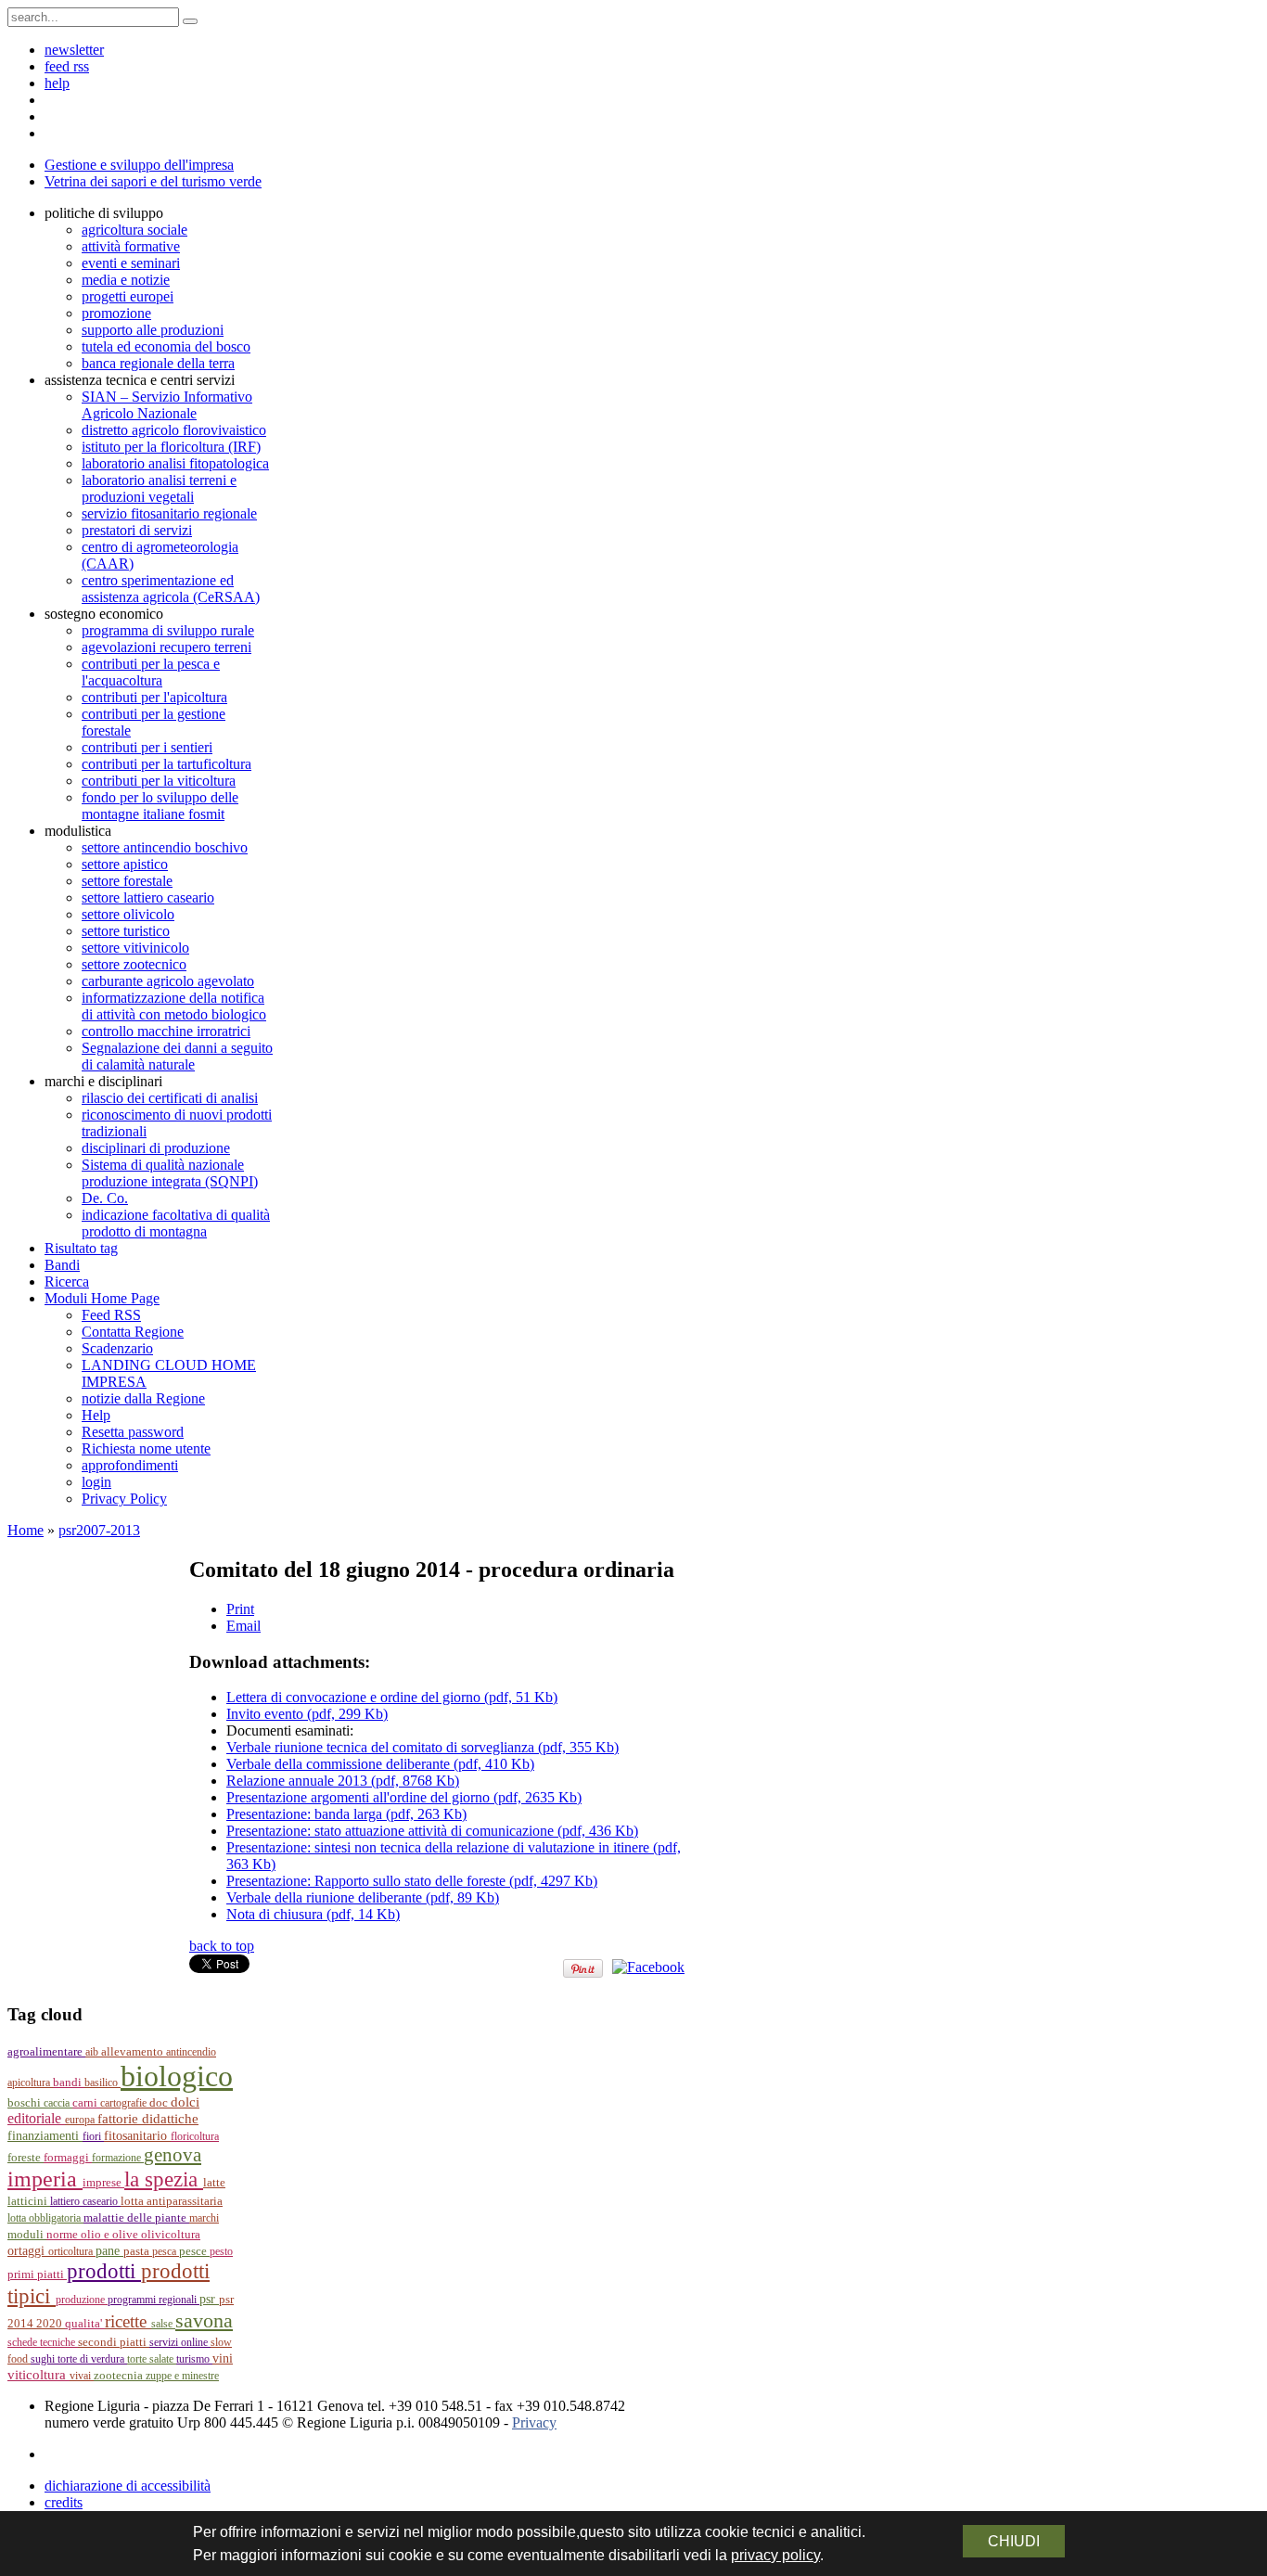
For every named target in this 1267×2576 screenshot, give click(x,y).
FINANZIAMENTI (45, 2136)
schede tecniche (43, 2342)
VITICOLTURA (38, 2375)
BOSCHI (26, 2102)
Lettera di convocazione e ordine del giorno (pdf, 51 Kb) (392, 1697)
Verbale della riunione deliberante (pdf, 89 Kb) (363, 1897)
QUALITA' (85, 2324)
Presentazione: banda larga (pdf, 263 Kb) (346, 1814)
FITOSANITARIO (137, 2136)
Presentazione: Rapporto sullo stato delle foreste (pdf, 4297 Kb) (412, 1881)
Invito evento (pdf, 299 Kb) (307, 1714)
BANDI (69, 2082)
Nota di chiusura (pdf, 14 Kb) (313, 1914)
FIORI (93, 2136)
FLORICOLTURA (195, 2136)
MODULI (27, 2235)
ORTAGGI (28, 2250)
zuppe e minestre (182, 2376)
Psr (209, 2299)
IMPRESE (103, 2183)
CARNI (86, 2102)
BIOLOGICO (177, 2076)
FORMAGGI (68, 2158)
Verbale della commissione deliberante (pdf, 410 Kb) (380, 1764)
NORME (64, 2234)
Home (26, 1530)
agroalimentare (46, 2051)
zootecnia (120, 2375)
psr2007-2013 (99, 1530)
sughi (44, 2359)
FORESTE (26, 2157)
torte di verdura (92, 2359)
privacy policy (775, 2555)
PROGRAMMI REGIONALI (154, 2300)
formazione (118, 2158)
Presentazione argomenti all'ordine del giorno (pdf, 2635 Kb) (404, 1797)
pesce (194, 2251)
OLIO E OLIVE (111, 2235)
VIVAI (82, 2376)
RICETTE (128, 2321)
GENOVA (173, 2155)
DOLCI (185, 2102)
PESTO (221, 2251)
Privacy (534, 2422)
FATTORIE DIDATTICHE (148, 2118)
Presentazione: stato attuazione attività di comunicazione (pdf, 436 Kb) (432, 1831)
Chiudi (1014, 2541)
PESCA (166, 2251)
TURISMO (194, 2359)
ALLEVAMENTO (134, 2052)
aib (93, 2052)
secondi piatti (114, 2342)
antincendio (191, 2052)
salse (163, 2324)
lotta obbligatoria (45, 2218)
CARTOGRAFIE (125, 2103)
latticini (29, 2201)
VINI (223, 2358)
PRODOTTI (104, 2271)
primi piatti (37, 2274)
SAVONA (204, 2320)
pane (109, 2251)
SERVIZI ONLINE (180, 2342)
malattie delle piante (136, 2217)
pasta (138, 2251)
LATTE (214, 2183)
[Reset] (190, 21)
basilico (102, 2083)
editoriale (36, 2118)
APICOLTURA (30, 2083)
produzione (82, 2300)
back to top (222, 1946)
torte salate (152, 2359)
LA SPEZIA (164, 2179)
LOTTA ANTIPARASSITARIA (172, 2201)
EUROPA (81, 2120)
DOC (160, 2102)
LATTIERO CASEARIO (85, 2201)
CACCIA (58, 2103)
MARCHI (204, 2218)
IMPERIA (45, 2179)
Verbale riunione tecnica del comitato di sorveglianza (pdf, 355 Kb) (422, 1747)
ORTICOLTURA (72, 2251)
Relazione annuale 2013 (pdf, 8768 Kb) (343, 1781)
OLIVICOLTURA (171, 2234)
